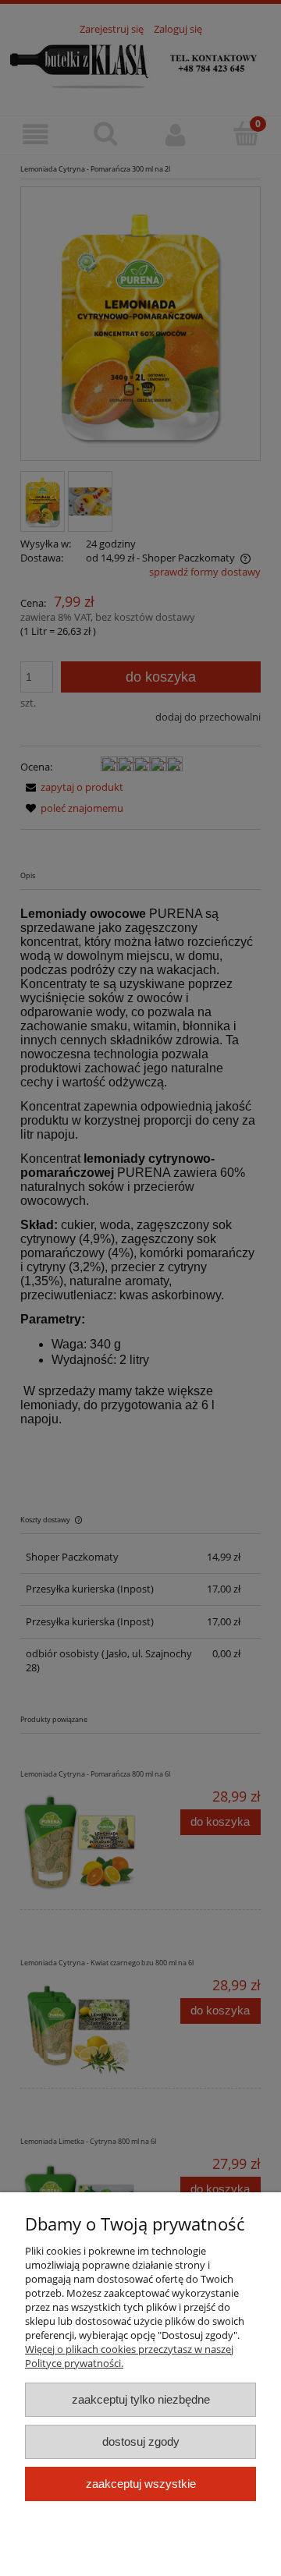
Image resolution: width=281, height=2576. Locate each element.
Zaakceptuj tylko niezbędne (141, 2399)
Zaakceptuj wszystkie (141, 2484)
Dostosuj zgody (141, 2441)
